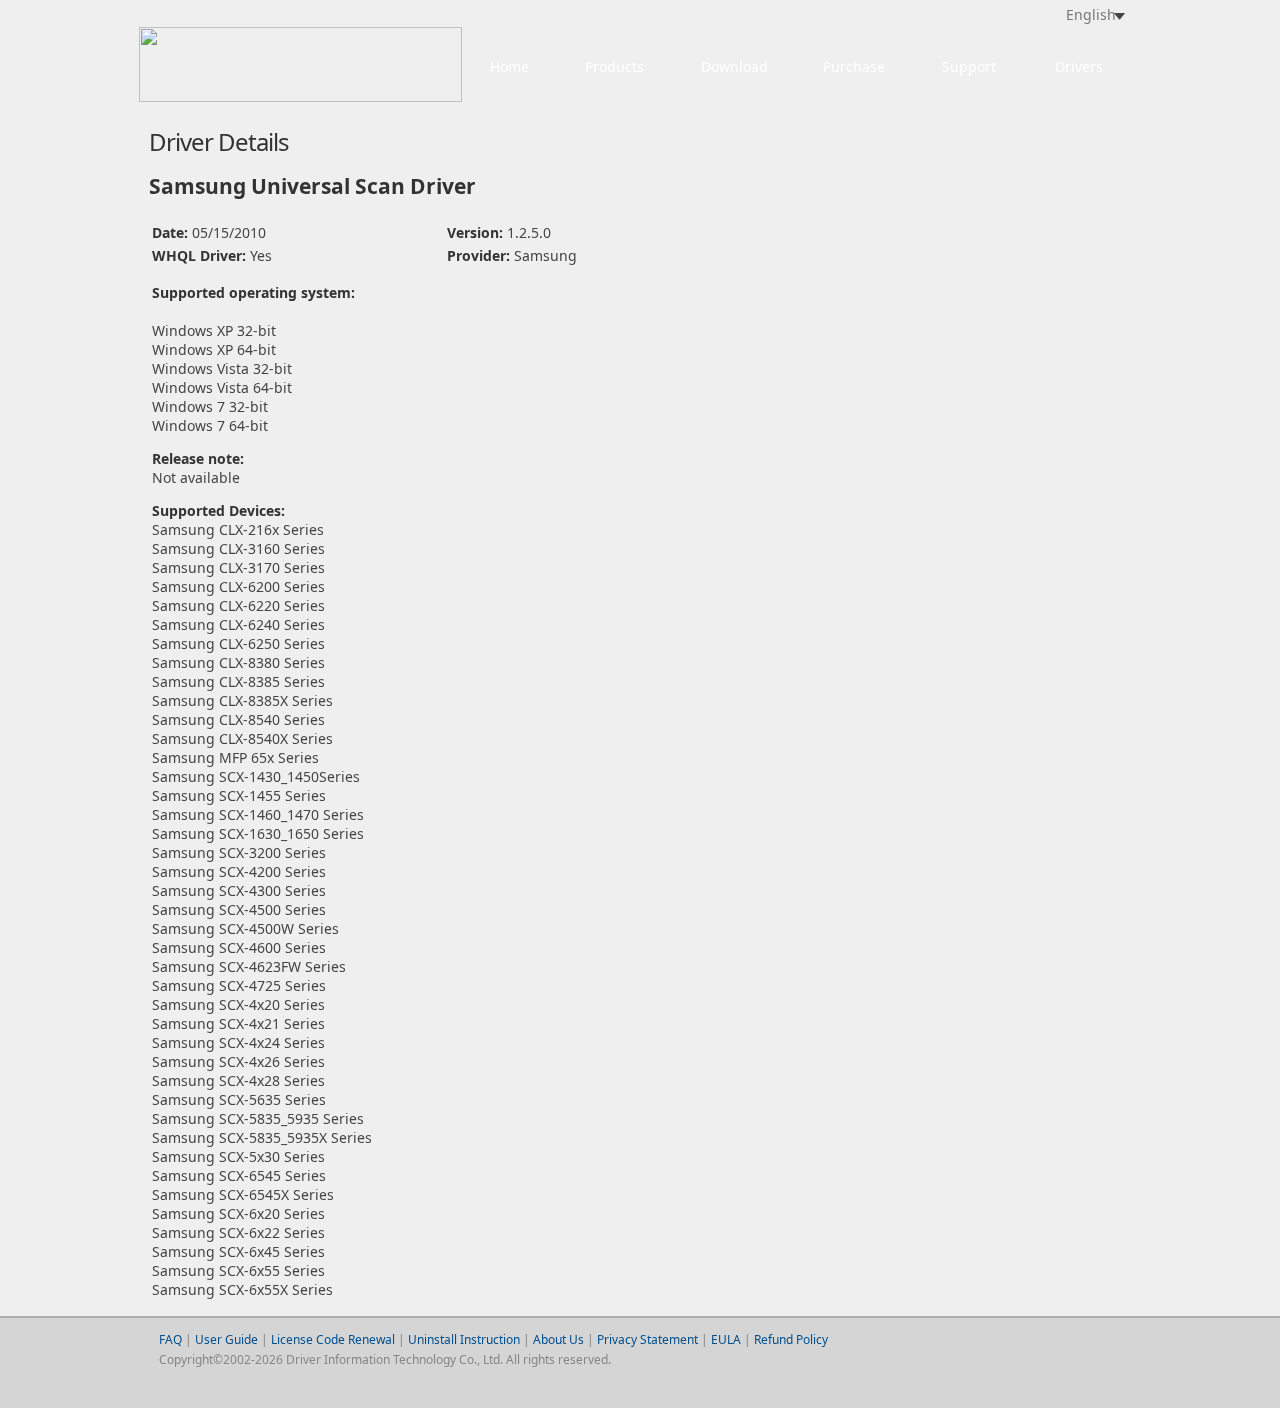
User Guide (228, 1339)
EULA (726, 1339)
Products (614, 66)
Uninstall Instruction (464, 1339)
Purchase (854, 66)
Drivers (1079, 66)
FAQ (170, 1339)
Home (509, 66)
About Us (558, 1339)
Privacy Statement (647, 1339)
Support (969, 66)
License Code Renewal (333, 1339)
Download (734, 66)
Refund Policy (791, 1339)
